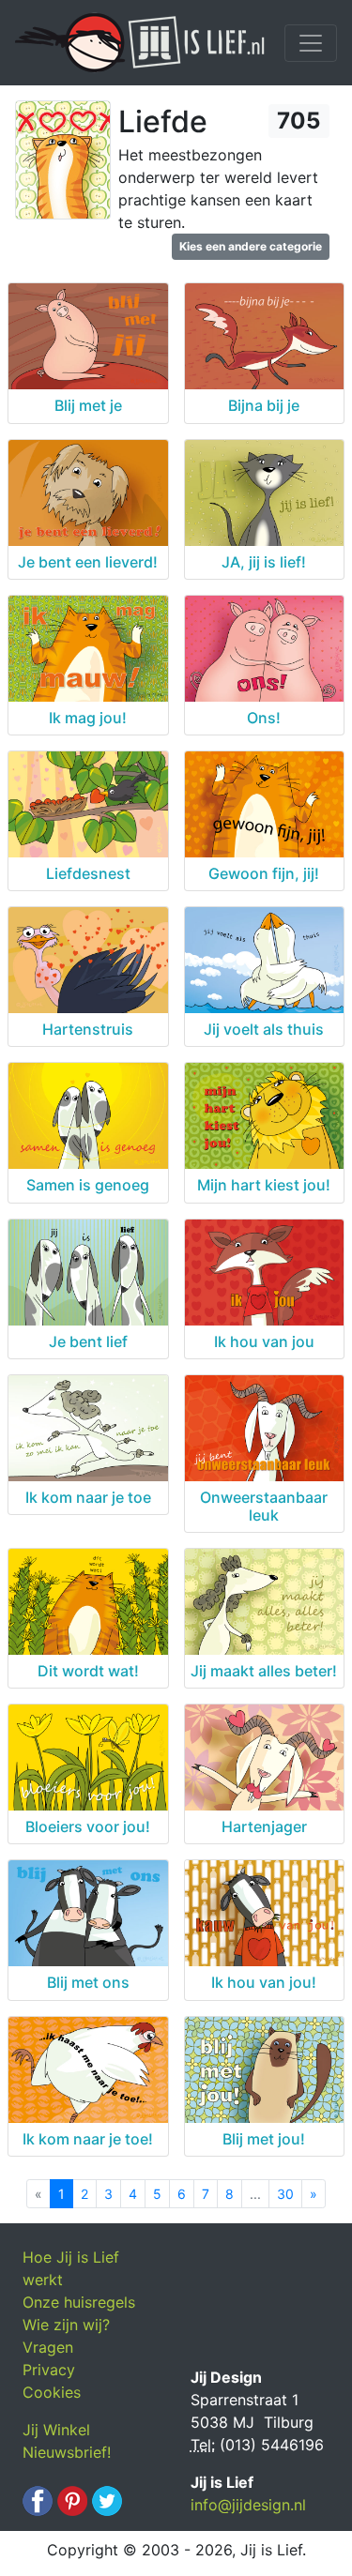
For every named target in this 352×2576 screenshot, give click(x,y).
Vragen (48, 2347)
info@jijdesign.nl (248, 2505)
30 (285, 2194)
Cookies (52, 2392)
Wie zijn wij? (66, 2325)
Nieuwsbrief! (67, 2452)
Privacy (49, 2370)
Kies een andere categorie (251, 246)
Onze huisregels (79, 2302)
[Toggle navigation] (311, 43)
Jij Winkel (56, 2430)
